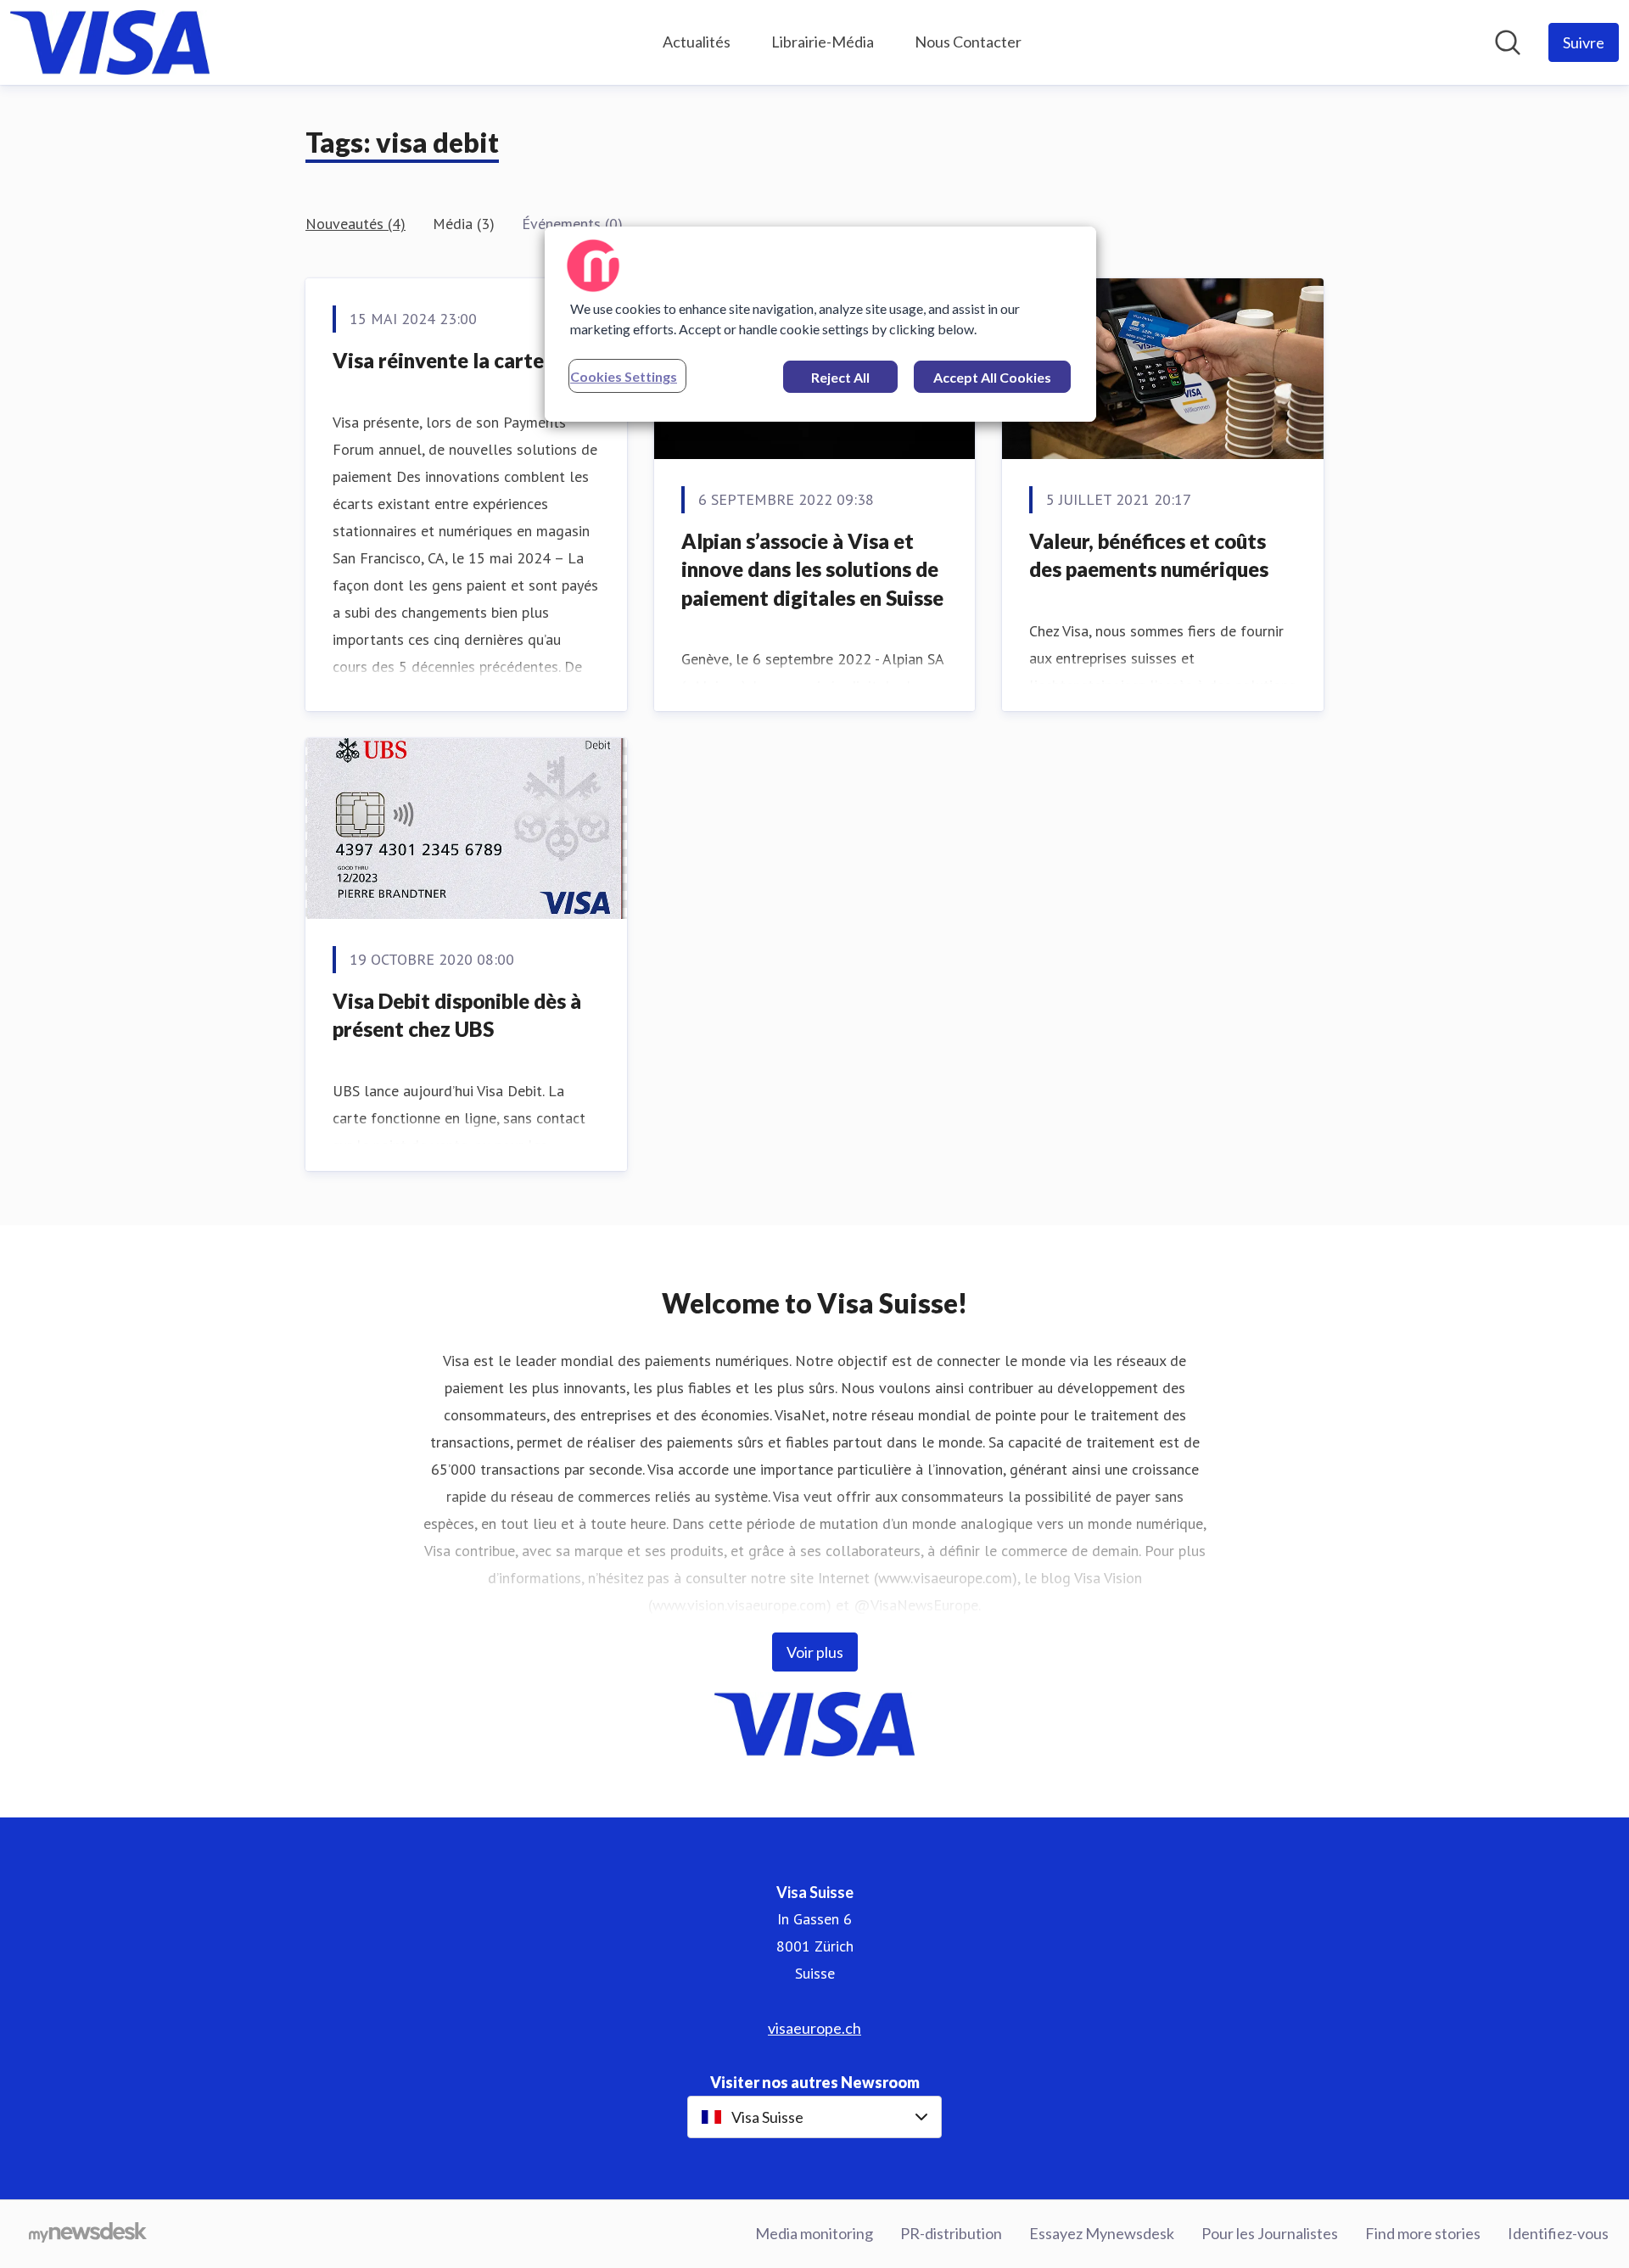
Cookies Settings (624, 376)
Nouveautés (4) (355, 224)
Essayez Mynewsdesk (1102, 2233)
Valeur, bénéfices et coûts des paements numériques (1149, 555)
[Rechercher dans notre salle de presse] (1508, 42)
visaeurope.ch (814, 2028)
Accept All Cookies (992, 377)
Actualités (697, 42)
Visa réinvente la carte (438, 360)
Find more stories (1423, 2233)
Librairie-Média (823, 42)
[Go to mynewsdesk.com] (88, 2234)
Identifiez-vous (1558, 2233)
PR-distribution (951, 2233)
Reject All (840, 377)
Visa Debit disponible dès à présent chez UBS (457, 1015)
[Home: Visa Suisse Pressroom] (110, 42)
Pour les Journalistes (1270, 2233)
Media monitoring (814, 2233)
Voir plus (815, 1652)
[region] (820, 324)
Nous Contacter (968, 42)
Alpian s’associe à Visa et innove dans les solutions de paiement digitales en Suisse (812, 569)
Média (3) (464, 224)
